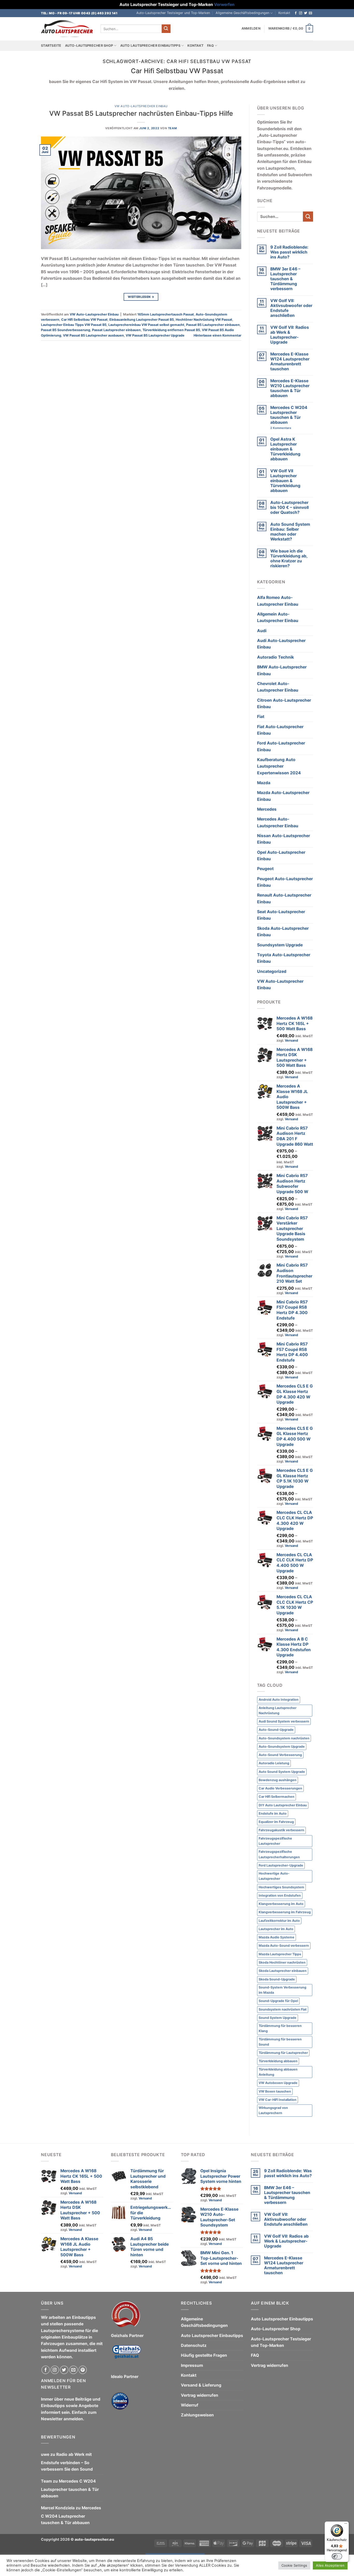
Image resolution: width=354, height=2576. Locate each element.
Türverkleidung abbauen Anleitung (278, 2072)
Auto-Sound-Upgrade (276, 1730)
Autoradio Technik (275, 657)
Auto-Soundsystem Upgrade (282, 1747)
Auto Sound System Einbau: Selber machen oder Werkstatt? (290, 532)
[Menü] (346, 2525)
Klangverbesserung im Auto (281, 1904)
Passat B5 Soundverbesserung (66, 330)
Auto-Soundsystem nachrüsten (284, 1738)
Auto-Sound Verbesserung (280, 1755)
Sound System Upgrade (278, 2018)
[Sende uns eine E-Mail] (310, 13)
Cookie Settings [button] (294, 2565)
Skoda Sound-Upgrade (277, 1979)
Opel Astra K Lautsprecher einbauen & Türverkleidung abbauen (285, 449)
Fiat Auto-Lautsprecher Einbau (280, 730)
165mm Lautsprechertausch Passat (166, 314)
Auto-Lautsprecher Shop (89, 46)
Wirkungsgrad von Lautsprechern (273, 2110)
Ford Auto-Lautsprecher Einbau (281, 746)
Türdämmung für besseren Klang (280, 2028)
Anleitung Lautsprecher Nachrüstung (278, 1710)
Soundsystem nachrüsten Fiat (283, 2009)
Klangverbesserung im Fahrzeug (285, 1912)
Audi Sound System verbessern (284, 1721)
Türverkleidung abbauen (278, 2061)
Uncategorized (272, 971)
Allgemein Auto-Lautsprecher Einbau (278, 617)
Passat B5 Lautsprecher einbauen (213, 325)
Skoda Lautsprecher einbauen (283, 1971)
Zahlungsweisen (197, 2415)
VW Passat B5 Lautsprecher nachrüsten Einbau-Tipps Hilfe (141, 113)
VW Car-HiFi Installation (278, 2100)
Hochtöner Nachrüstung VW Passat (204, 320)
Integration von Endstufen (280, 1895)
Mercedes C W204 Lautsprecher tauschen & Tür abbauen (289, 415)
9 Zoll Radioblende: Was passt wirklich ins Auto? (289, 252)
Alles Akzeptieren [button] (330, 2565)
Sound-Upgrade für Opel (278, 2001)
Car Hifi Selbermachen (277, 1797)
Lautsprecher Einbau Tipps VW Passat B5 (74, 325)
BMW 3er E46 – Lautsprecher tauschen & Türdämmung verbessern (285, 279)
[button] (251, 29)
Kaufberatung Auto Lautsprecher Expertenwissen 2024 (279, 766)
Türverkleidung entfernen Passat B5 (171, 330)
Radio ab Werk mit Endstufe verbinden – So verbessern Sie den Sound (67, 2462)
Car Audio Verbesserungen (280, 1788)
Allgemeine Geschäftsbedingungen (242, 13)
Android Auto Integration (279, 1700)
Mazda (264, 783)
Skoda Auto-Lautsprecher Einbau (283, 932)
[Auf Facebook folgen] (296, 13)
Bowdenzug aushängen (278, 1780)
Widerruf (190, 2405)
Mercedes (267, 809)
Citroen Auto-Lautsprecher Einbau (284, 703)
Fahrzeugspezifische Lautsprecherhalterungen (279, 1854)
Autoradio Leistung (274, 1763)
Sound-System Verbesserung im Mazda (282, 1990)
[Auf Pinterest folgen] (83, 2370)
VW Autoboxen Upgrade (278, 2083)
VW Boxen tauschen (275, 2091)
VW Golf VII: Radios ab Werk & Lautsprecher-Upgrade (290, 335)
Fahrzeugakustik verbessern (281, 1830)
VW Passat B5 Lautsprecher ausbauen (93, 335)
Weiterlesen (141, 297)
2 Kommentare (290, 428)
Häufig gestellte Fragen (204, 2355)
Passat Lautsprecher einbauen (116, 330)
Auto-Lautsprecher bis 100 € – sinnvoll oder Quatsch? (289, 507)
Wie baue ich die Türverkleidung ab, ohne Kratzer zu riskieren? (289, 558)
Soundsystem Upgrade (280, 945)
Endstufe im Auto (273, 1813)
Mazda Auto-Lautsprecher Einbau (283, 796)
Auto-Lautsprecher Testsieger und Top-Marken (173, 13)
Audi (262, 631)
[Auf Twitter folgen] (306, 13)
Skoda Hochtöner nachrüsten (282, 1962)
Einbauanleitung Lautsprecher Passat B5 (142, 320)
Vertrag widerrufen (200, 2395)
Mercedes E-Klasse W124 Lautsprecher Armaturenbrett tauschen (290, 361)
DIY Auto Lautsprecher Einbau (283, 1805)
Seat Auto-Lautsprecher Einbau (281, 915)
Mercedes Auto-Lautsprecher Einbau (278, 822)
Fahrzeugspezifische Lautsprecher (275, 1841)
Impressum (192, 2365)
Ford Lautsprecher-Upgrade (281, 1865)
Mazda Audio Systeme (277, 1937)
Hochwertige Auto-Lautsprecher (274, 1876)
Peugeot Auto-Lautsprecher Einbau (285, 882)
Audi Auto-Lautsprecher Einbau (281, 644)
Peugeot (265, 869)
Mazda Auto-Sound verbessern (284, 1946)
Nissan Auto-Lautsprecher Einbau (284, 839)
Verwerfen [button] (224, 5)
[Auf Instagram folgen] (301, 13)
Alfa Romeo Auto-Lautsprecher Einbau (278, 601)
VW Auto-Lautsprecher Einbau (141, 106)
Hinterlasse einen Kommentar (217, 335)
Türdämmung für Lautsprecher (283, 2053)
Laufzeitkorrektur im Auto (279, 1921)
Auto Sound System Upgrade (282, 1772)
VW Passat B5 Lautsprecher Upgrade (155, 335)
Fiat (261, 717)
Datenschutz (194, 2345)
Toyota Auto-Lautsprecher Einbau (284, 958)
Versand (291, 1040)
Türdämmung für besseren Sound (280, 2042)
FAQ (210, 46)
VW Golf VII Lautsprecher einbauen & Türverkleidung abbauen (285, 481)
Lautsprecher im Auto (276, 1929)
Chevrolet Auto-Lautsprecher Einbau (278, 687)
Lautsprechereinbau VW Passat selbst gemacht (146, 325)
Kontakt (284, 13)
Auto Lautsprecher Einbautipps (150, 46)
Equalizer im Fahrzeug (276, 1822)
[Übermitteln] (166, 29)
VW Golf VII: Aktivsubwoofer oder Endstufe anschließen (291, 308)
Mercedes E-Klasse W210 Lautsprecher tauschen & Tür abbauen (290, 388)
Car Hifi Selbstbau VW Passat (84, 320)
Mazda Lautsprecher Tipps (280, 1954)
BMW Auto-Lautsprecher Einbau (282, 670)
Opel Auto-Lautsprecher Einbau (281, 856)
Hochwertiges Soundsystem (281, 1887)
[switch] (337, 2556)
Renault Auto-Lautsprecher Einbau (284, 898)
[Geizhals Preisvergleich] (126, 2356)
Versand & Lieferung (201, 2385)
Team (172, 128)
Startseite (51, 46)
